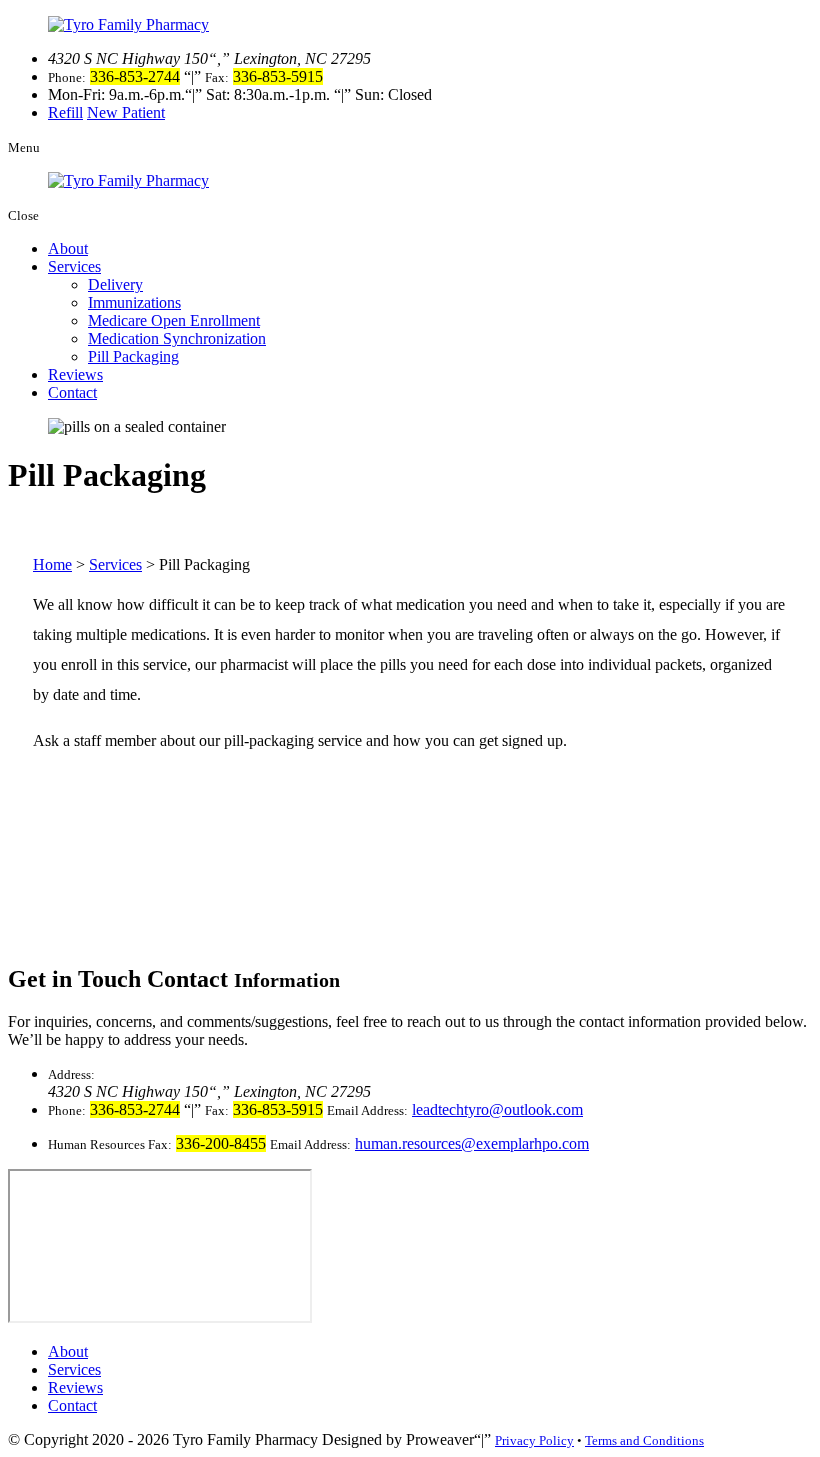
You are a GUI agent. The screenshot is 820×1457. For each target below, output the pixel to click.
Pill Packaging (133, 356)
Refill (65, 112)
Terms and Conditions (644, 1440)
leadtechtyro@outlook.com (497, 1109)
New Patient (126, 112)
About (68, 248)
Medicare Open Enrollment (174, 320)
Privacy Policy (534, 1440)
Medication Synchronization (177, 338)
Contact (72, 392)
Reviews (75, 374)
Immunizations (134, 302)
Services (74, 266)
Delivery (115, 284)
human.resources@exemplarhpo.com (472, 1143)
